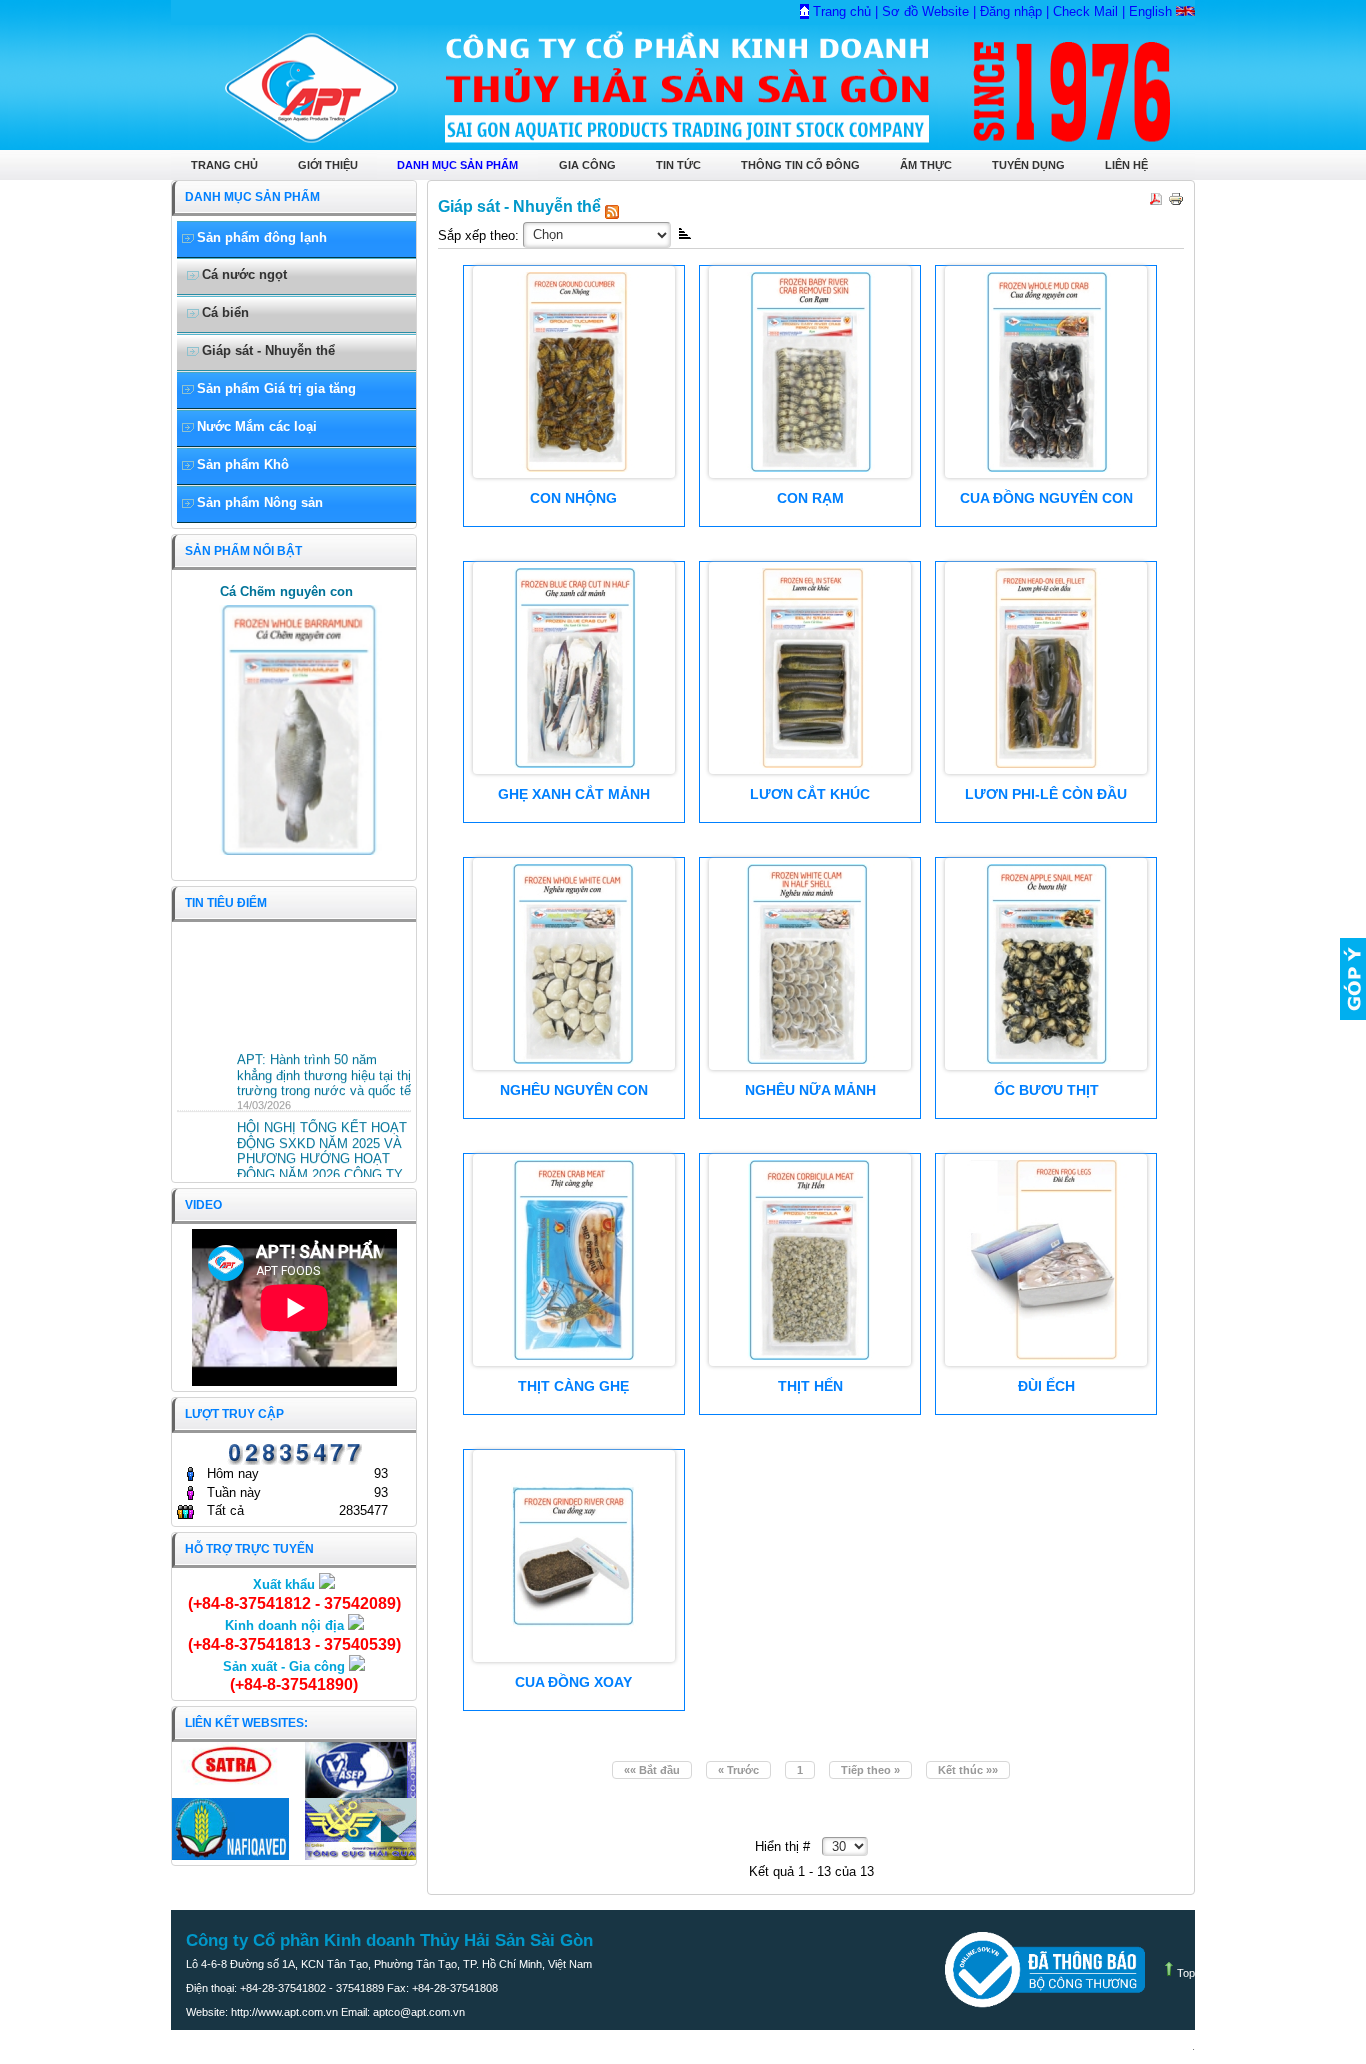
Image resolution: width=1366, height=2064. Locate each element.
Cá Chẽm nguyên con (286, 591)
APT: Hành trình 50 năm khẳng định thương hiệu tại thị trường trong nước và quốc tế (324, 1067)
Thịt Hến (810, 1386)
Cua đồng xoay (573, 1682)
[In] (1174, 194)
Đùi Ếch (1046, 1386)
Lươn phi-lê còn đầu (1046, 794)
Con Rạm (810, 498)
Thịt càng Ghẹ (573, 1386)
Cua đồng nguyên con (1046, 498)
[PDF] (1154, 194)
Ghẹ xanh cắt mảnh (574, 794)
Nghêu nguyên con (574, 1090)
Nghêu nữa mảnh (810, 1090)
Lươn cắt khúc (810, 794)
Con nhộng (573, 498)
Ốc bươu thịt (1046, 1090)
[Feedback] (1353, 979)
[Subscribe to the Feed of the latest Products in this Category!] (612, 206)
